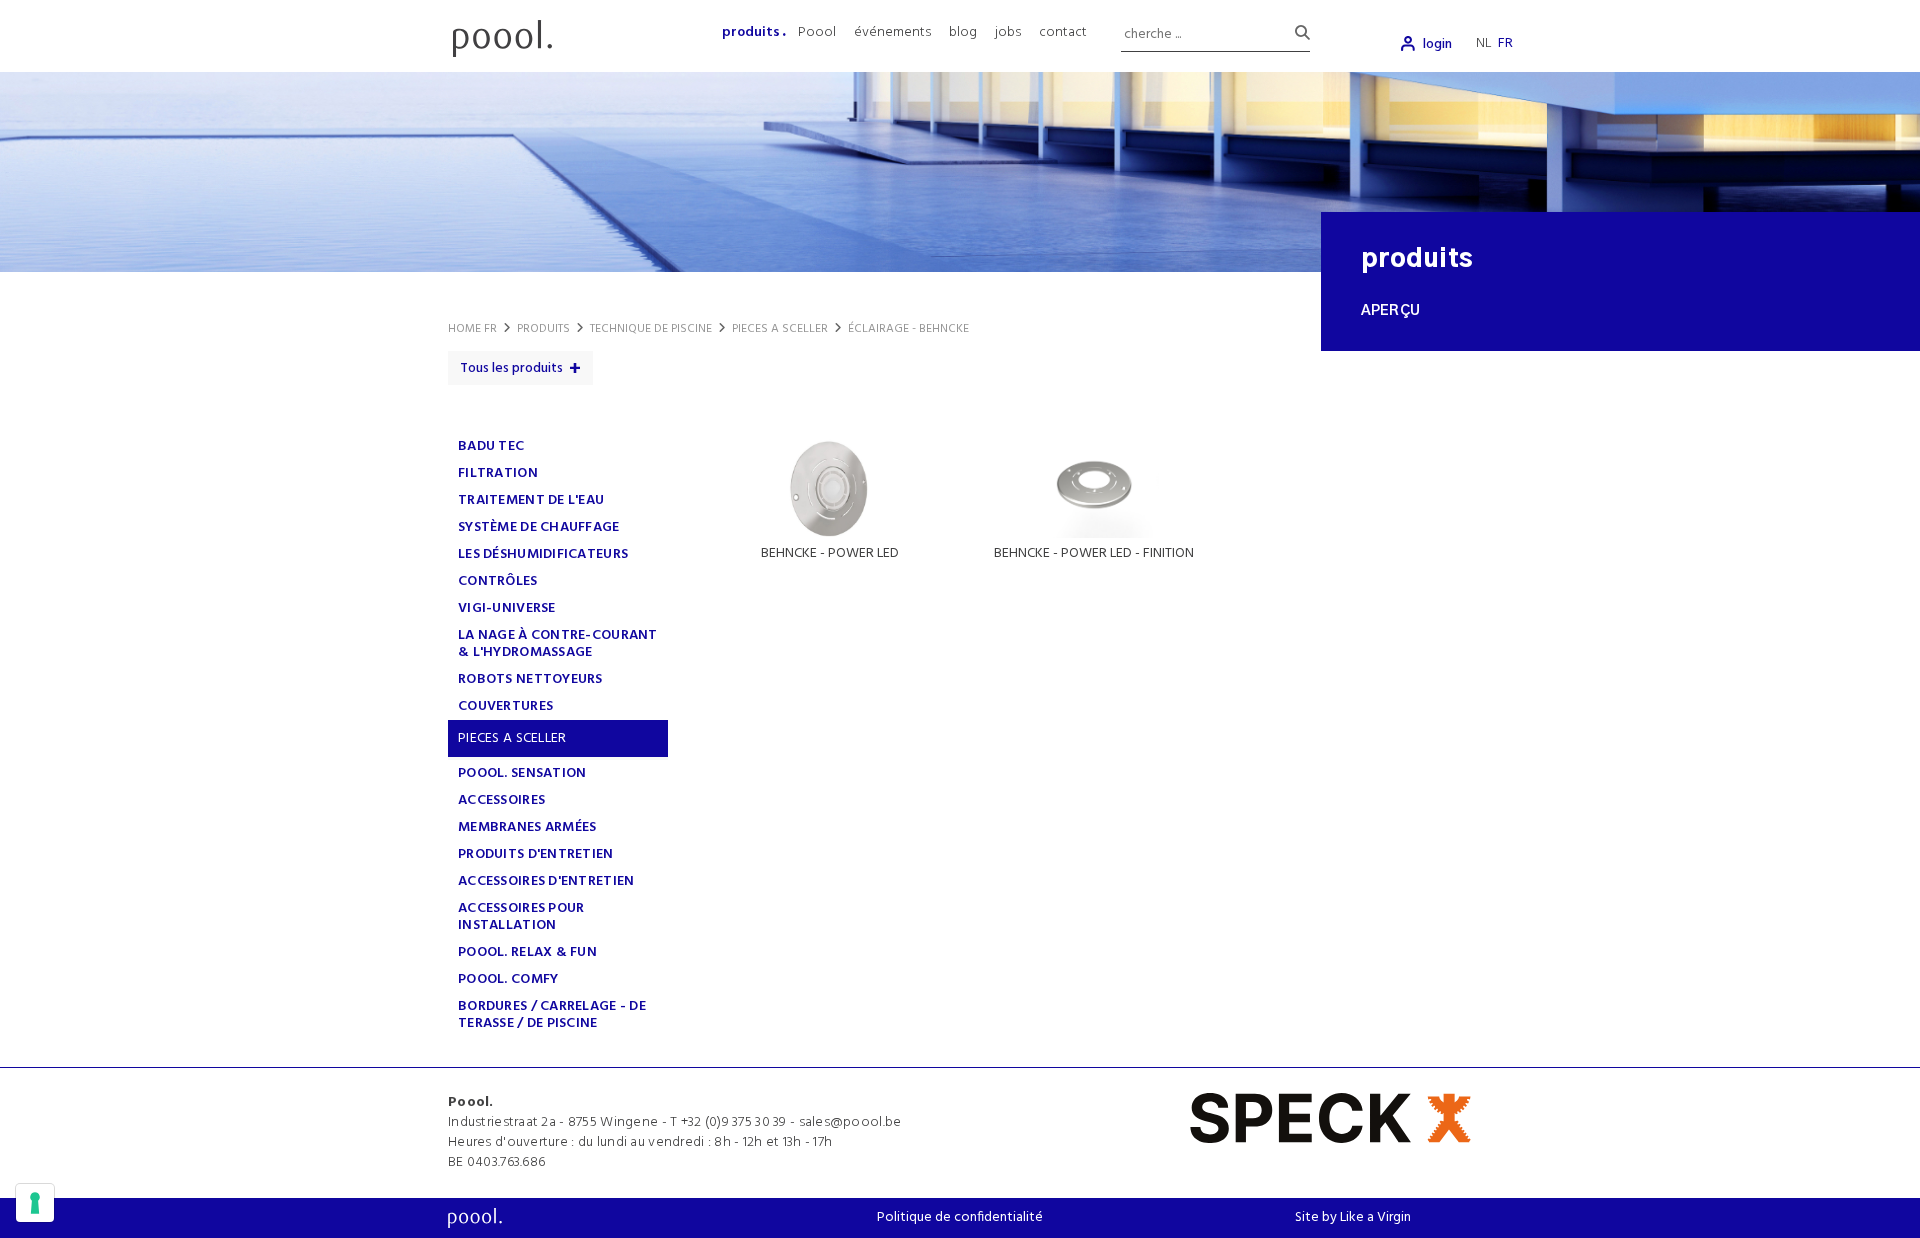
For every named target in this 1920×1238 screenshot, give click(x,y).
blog (963, 32)
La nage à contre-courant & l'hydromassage (558, 644)
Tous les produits (511, 368)
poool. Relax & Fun (527, 952)
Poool (817, 32)
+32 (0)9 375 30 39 (734, 1122)
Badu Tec (491, 446)
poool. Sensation (522, 773)
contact (1063, 32)
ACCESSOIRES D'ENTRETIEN (546, 881)
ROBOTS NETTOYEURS (530, 679)
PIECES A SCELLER (512, 738)
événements (892, 32)
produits (751, 32)
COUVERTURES (505, 706)
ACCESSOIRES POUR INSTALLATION (521, 917)
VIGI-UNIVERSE (507, 608)
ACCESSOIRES (501, 800)
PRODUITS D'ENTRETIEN (536, 854)
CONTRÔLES (498, 581)
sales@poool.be (850, 1122)
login (1437, 44)
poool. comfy (508, 979)
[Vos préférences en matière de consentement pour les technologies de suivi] (35, 1203)
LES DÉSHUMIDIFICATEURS (543, 554)
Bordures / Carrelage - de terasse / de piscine (552, 1015)
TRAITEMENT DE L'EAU (531, 500)
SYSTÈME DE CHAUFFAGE (539, 527)
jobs (1008, 32)
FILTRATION (498, 473)
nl (1484, 43)
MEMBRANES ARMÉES (527, 827)
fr (1505, 43)
